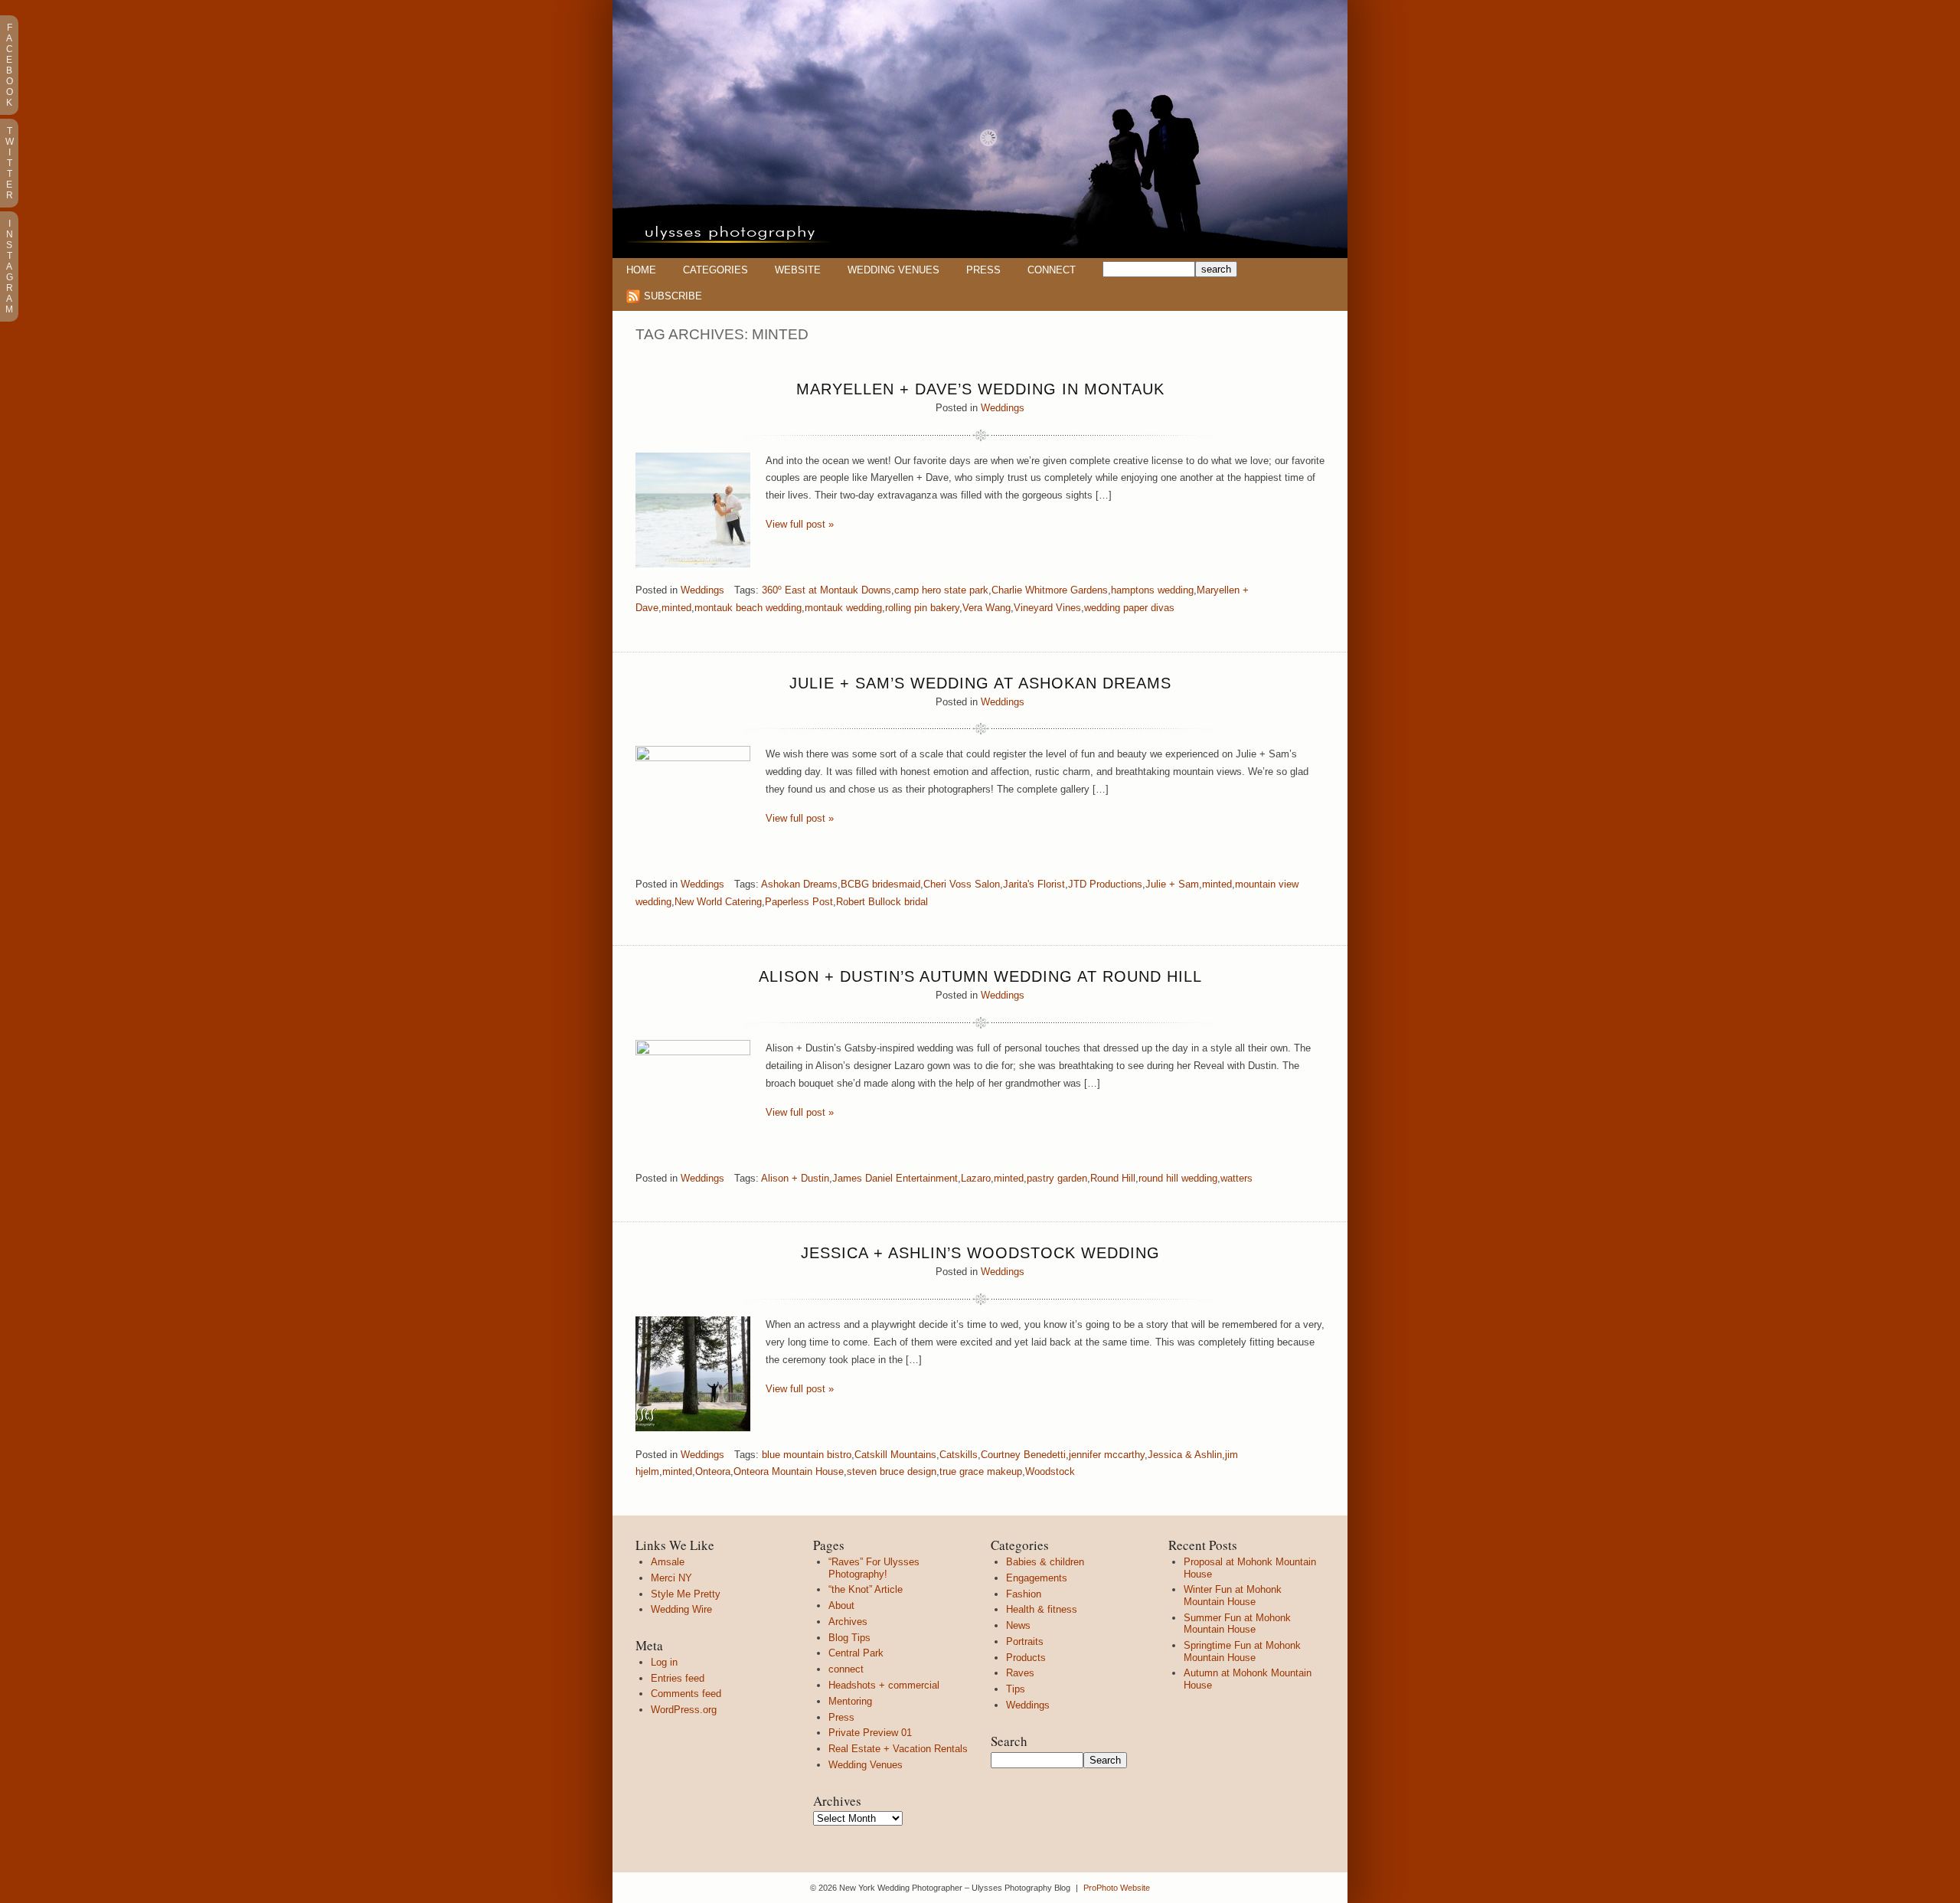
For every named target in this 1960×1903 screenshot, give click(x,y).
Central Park (856, 1653)
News (1018, 1625)
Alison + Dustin (795, 1178)
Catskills (959, 1455)
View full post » (800, 524)
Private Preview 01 (870, 1733)
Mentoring (850, 1701)
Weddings (1003, 408)
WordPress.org (684, 1710)
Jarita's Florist (1034, 884)
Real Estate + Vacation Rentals (898, 1749)
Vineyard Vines (1047, 608)
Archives (848, 1622)
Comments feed (686, 1694)
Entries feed (678, 1678)
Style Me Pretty (686, 1594)
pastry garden (1057, 1178)
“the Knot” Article (866, 1589)
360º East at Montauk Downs (826, 590)
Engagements (1037, 1578)
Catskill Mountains (895, 1455)
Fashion (1024, 1594)
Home (641, 270)
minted (676, 608)
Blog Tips (849, 1638)
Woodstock (1050, 1471)
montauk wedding (843, 608)
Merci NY (671, 1578)
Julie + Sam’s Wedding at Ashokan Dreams (980, 683)
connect (846, 1669)
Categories (715, 270)
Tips (1016, 1689)
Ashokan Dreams (799, 884)
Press (983, 270)
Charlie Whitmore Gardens (1050, 590)
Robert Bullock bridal (882, 902)
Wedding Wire (681, 1609)
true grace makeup (981, 1471)
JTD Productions (1105, 884)
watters (1236, 1178)
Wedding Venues (893, 270)
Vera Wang (987, 608)
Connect (1052, 270)
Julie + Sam (1172, 884)
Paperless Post (799, 902)
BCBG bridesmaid (880, 884)
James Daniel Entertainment (895, 1178)
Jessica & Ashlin (1185, 1455)
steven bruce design (892, 1471)
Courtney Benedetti (1023, 1455)
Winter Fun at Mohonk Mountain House (1233, 1596)
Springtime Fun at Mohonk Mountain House (1242, 1651)
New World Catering (718, 902)
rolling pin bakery (922, 608)
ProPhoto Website (1117, 1888)
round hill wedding (1178, 1178)
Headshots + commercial (884, 1685)
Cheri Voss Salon (962, 884)
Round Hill (1113, 1178)
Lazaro (976, 1178)
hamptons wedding (1152, 590)
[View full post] (693, 510)
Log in (664, 1662)
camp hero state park (941, 590)
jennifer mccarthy (1107, 1455)
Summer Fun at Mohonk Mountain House (1237, 1624)
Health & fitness (1042, 1609)
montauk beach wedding (748, 608)
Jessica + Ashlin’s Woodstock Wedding (980, 1253)
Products (1026, 1658)
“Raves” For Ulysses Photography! (874, 1568)
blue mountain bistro (807, 1455)
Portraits (1025, 1641)
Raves (1020, 1673)
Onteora (713, 1471)
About (841, 1605)
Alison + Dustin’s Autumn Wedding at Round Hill (980, 976)
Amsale (668, 1562)
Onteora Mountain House (789, 1471)
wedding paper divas (1129, 608)
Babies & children (1045, 1562)
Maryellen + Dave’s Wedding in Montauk (980, 389)
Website (798, 270)
